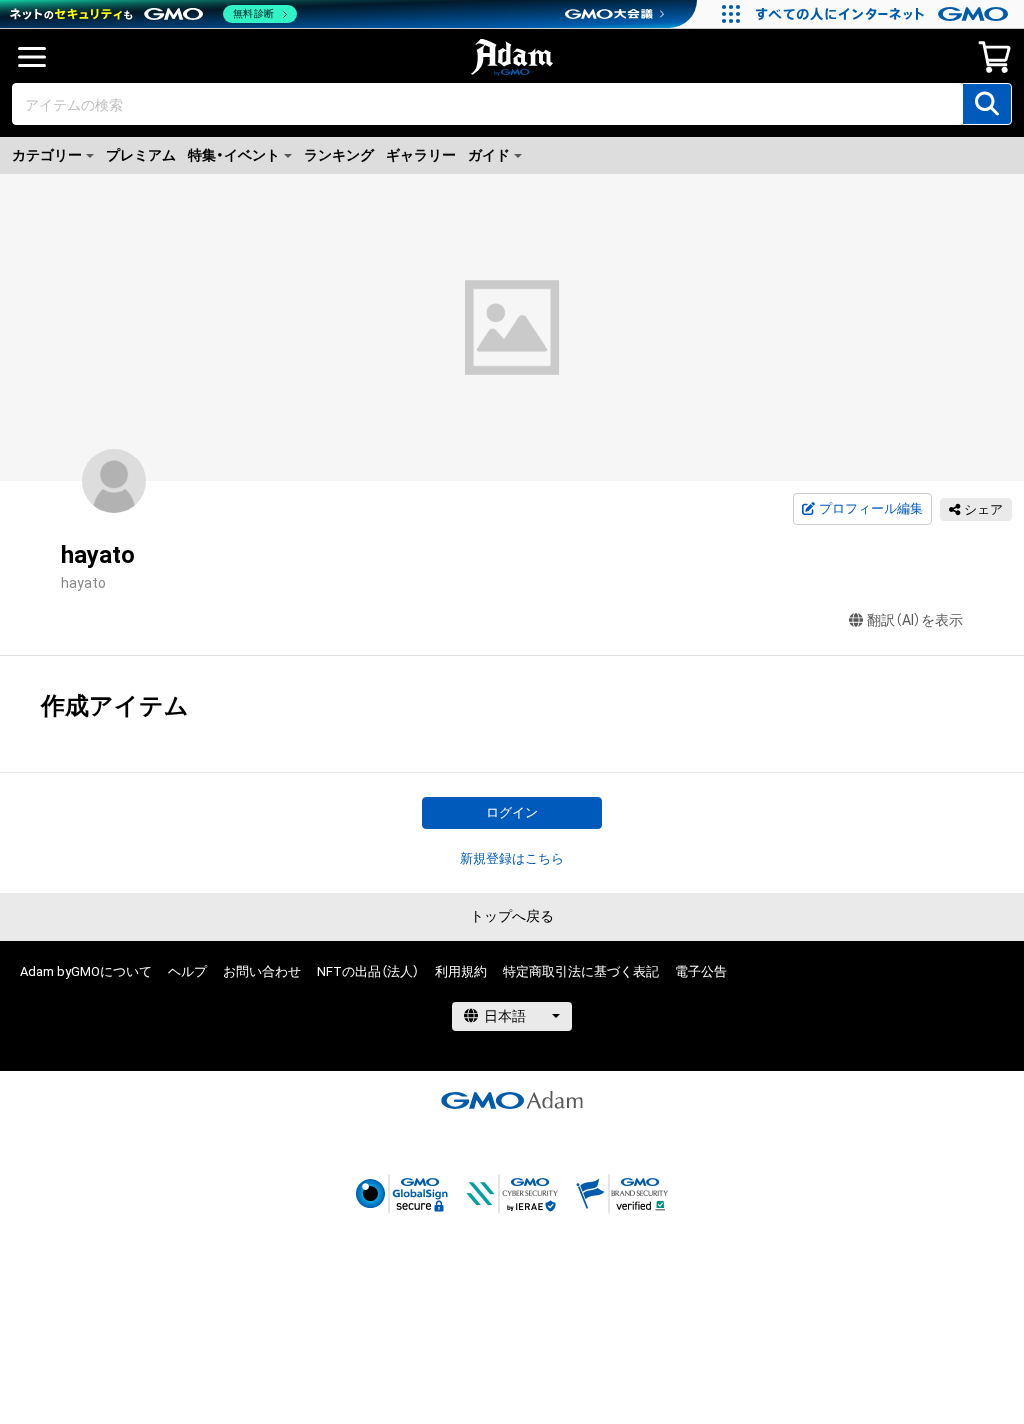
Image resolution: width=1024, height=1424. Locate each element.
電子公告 (701, 971)
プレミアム (141, 155)
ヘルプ (187, 971)
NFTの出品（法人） (368, 971)
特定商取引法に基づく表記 (581, 971)
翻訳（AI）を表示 (915, 620)
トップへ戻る (512, 916)
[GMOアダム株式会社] (512, 1100)
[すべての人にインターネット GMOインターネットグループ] (884, 14)
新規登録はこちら (512, 858)
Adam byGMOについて (86, 971)
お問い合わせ (262, 971)
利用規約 (461, 971)
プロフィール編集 (871, 508)
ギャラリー (421, 155)
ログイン (512, 812)
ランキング (339, 155)
